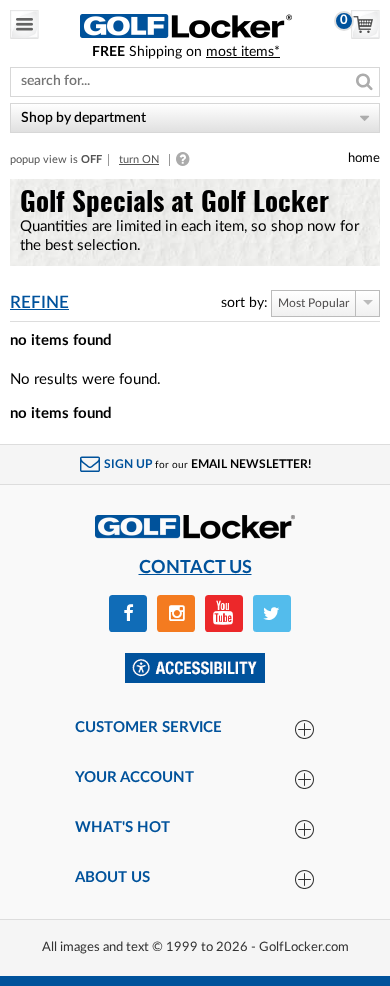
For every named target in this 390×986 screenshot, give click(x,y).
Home (364, 158)
